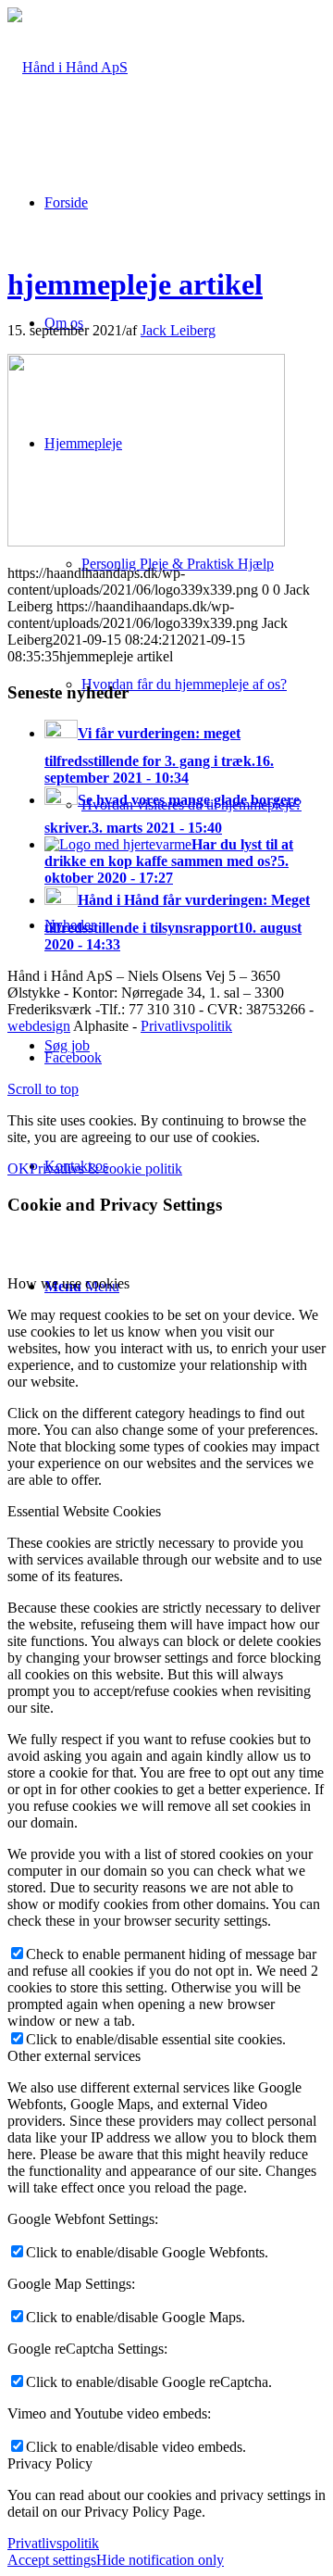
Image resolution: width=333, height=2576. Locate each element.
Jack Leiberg (178, 330)
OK (18, 1169)
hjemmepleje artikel (135, 284)
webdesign (39, 1026)
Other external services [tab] (74, 2056)
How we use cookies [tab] (68, 1283)
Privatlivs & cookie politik (106, 1169)
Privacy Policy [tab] (50, 2463)
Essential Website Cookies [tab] (84, 1511)
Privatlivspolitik (186, 1026)
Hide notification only (160, 2560)
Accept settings (52, 2560)
